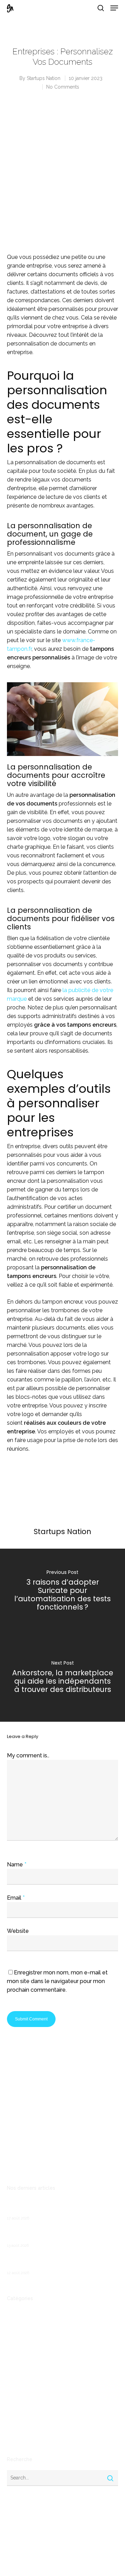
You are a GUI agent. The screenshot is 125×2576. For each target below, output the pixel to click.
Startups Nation (44, 78)
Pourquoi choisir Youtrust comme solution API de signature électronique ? (60, 2234)
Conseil (16, 2346)
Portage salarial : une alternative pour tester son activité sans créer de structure (59, 2207)
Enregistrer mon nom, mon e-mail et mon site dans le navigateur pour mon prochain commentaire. (57, 1981)
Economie (19, 2357)
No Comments (63, 87)
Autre (13, 2324)
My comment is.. (28, 1755)
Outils (14, 2413)
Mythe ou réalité (26, 2402)
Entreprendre (23, 2368)
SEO (12, 2424)
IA (9, 2390)
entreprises (20, 2379)
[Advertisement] (62, 178)
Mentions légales (26, 2165)
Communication (25, 2335)
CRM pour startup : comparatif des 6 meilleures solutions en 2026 (50, 2262)
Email (16, 1898)
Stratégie (18, 2435)
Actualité (18, 2313)
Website (18, 1931)
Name (17, 1865)
